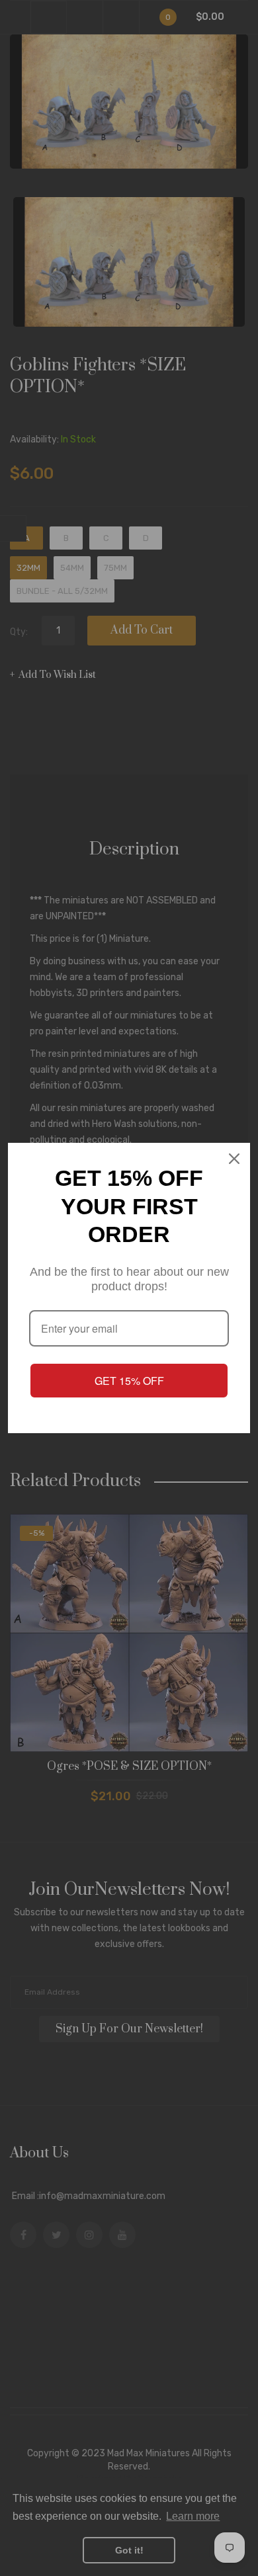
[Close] (234, 1159)
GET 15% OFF (129, 1381)
